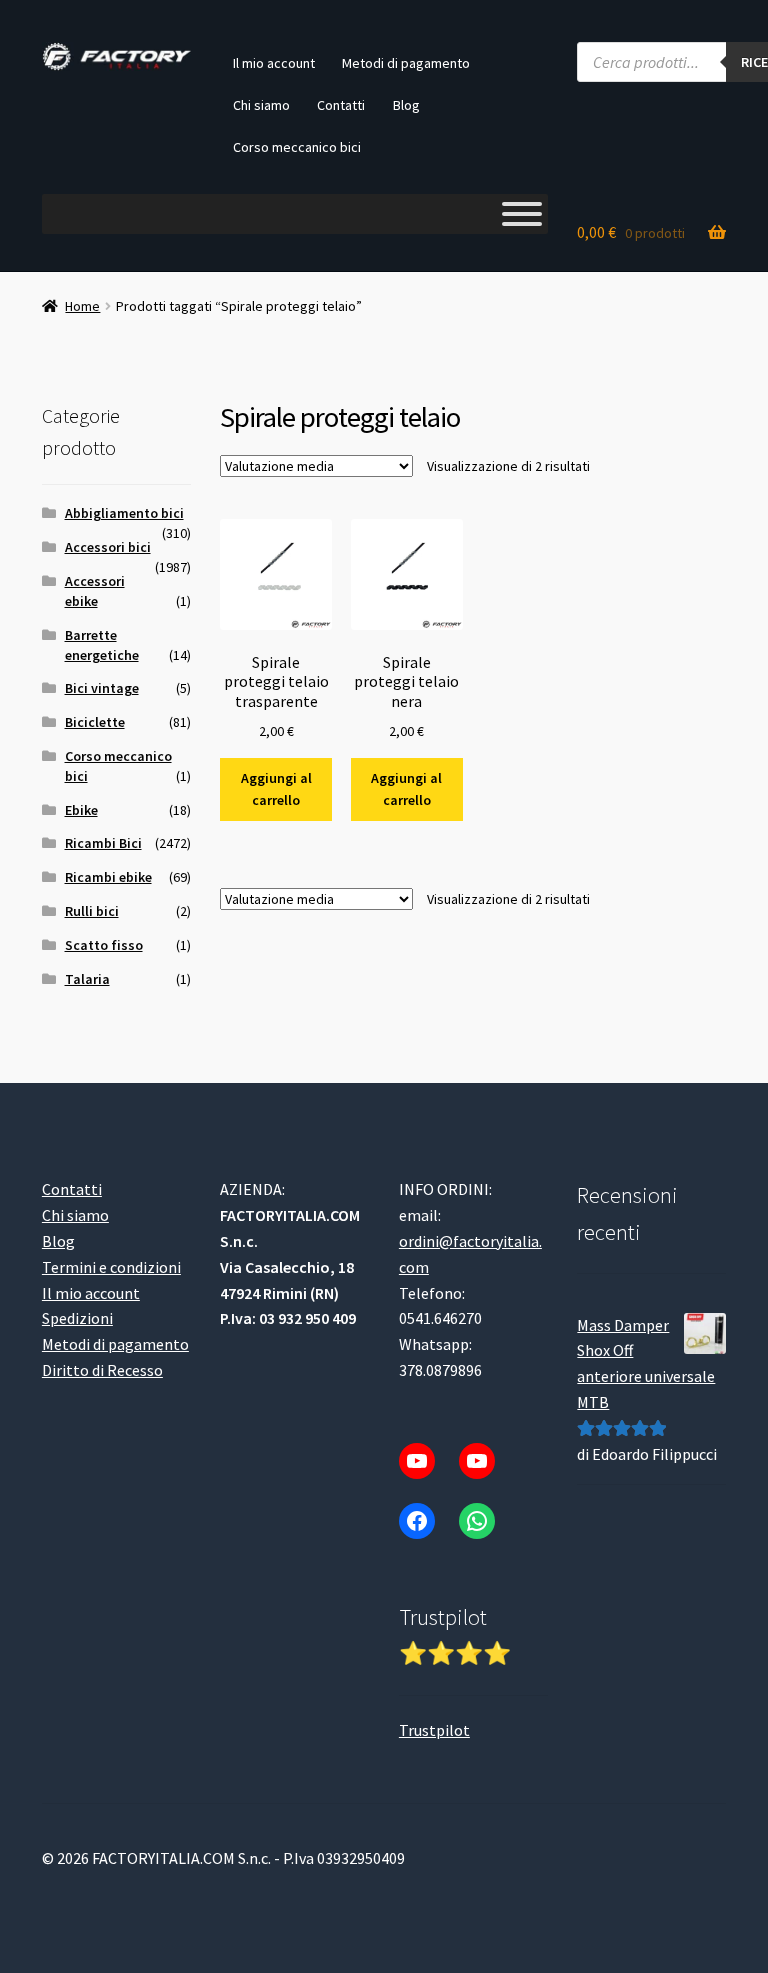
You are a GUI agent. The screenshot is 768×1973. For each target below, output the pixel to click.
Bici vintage (102, 688)
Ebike (81, 810)
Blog (406, 105)
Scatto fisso (104, 945)
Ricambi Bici (103, 843)
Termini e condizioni (111, 1267)
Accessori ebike (95, 591)
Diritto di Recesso (102, 1370)
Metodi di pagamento (406, 63)
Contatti (341, 105)
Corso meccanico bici (297, 147)
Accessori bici (108, 547)
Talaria (87, 979)
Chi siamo (261, 105)
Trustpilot (434, 1730)
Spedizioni (77, 1318)
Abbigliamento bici (124, 513)
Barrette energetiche (102, 645)
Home (82, 306)
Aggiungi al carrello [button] (276, 789)
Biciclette (95, 722)
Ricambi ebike (108, 877)
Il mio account (274, 63)
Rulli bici (92, 911)
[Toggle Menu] (522, 214)
